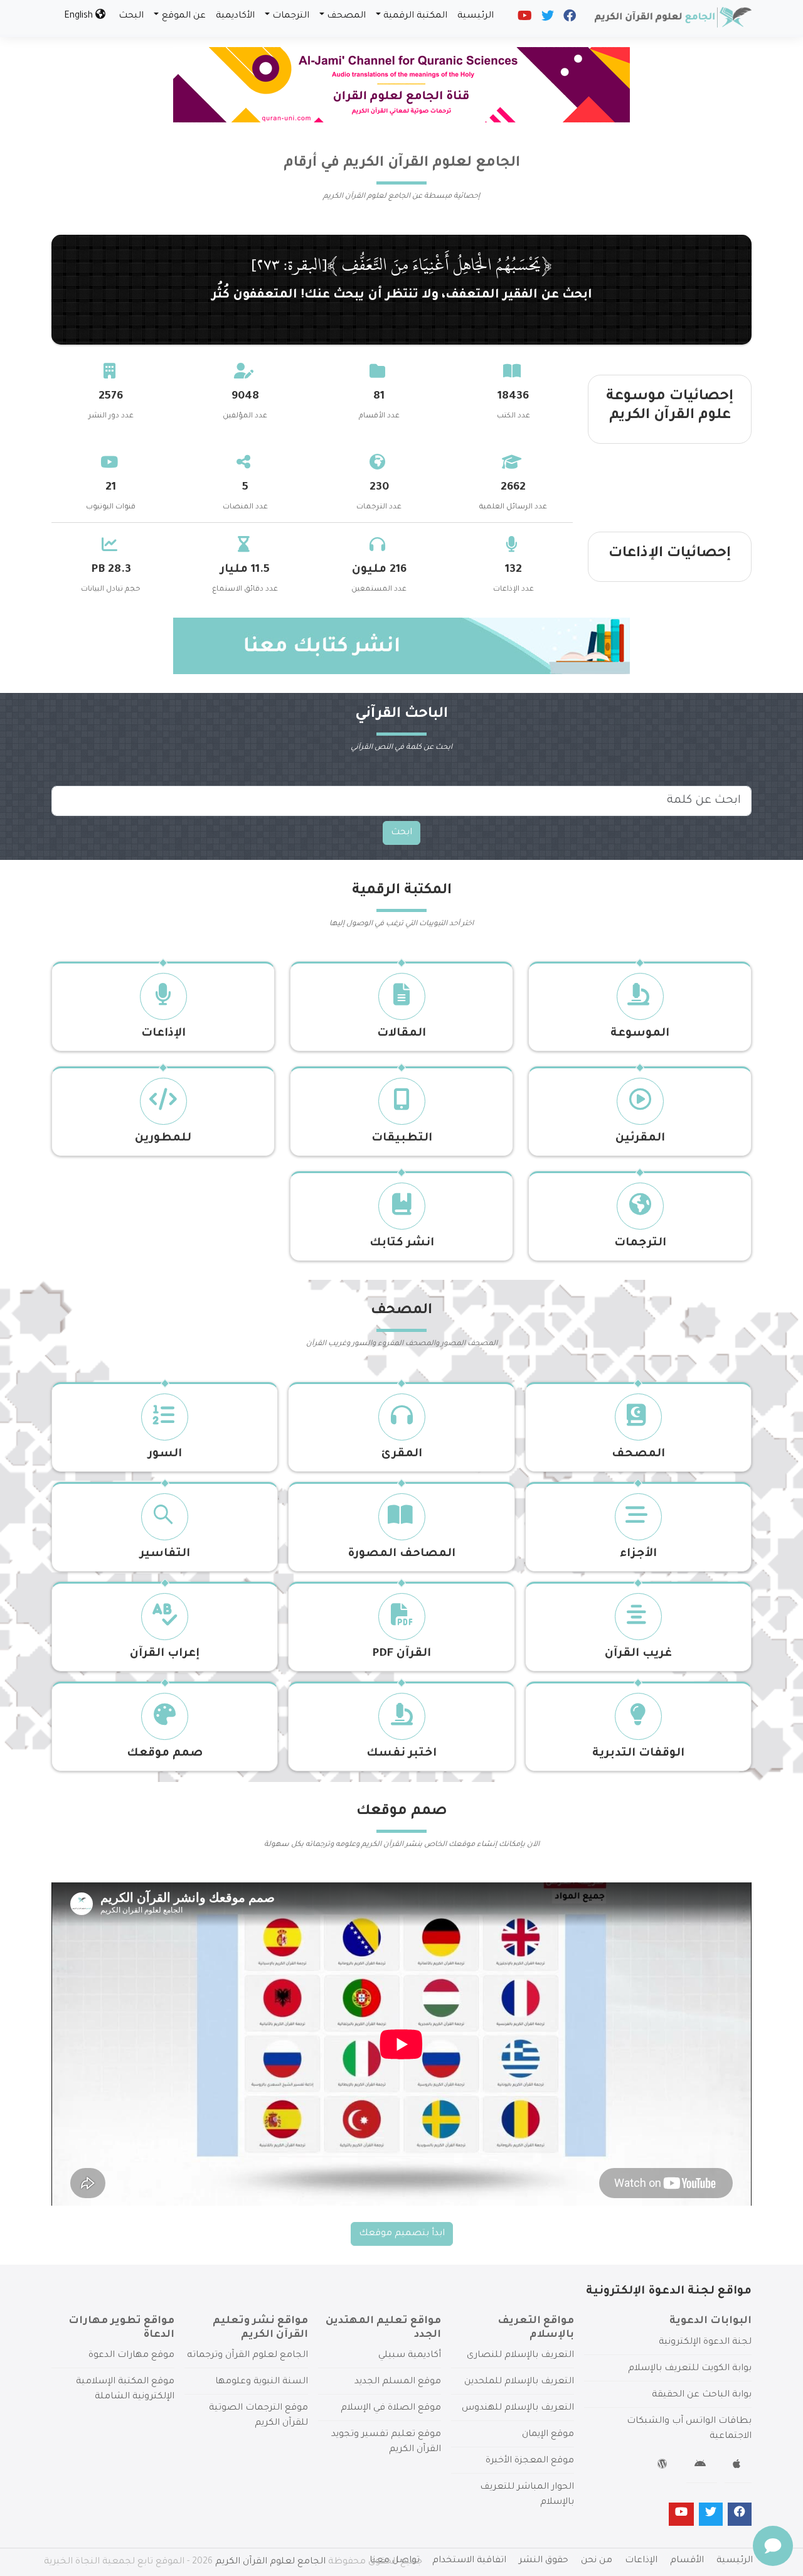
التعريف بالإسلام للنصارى (520, 2356)
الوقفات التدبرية (638, 1754)
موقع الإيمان (548, 2435)
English (80, 16)
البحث (131, 16)
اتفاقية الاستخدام (469, 2561)
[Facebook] (569, 19)
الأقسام (687, 2561)
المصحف (346, 16)
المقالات (401, 1034)
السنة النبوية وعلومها (262, 2382)
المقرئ (402, 1454)
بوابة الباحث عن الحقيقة (702, 2395)
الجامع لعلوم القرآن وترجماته (247, 2356)
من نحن (597, 2561)
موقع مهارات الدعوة (131, 2356)
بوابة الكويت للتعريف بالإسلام (690, 2369)
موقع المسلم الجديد (398, 2382)
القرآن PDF (401, 1654)
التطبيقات (402, 1139)
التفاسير (165, 1554)
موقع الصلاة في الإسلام (391, 2408)
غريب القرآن (638, 1654)
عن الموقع (184, 16)
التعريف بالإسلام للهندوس (518, 2408)
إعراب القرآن (165, 1654)
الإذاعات (163, 1034)
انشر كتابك (402, 1243)
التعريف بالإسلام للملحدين (519, 2382)
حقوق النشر (544, 2561)
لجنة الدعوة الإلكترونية (705, 2343)
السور (165, 1454)
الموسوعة (640, 1034)
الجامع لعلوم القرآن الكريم (270, 2562)
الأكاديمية (235, 16)
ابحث (401, 833)
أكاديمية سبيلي (410, 2356)
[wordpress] (664, 2466)
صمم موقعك (165, 1754)
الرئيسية (476, 16)
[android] (702, 2466)
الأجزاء (638, 1554)
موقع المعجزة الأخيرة (530, 2461)
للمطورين (163, 1139)
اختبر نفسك (401, 1754)
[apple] (738, 2466)
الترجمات (291, 16)
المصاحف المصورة (401, 1554)
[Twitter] (547, 19)
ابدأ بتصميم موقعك (402, 2234)
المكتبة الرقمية (415, 16)
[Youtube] (524, 19)
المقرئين (640, 1139)
